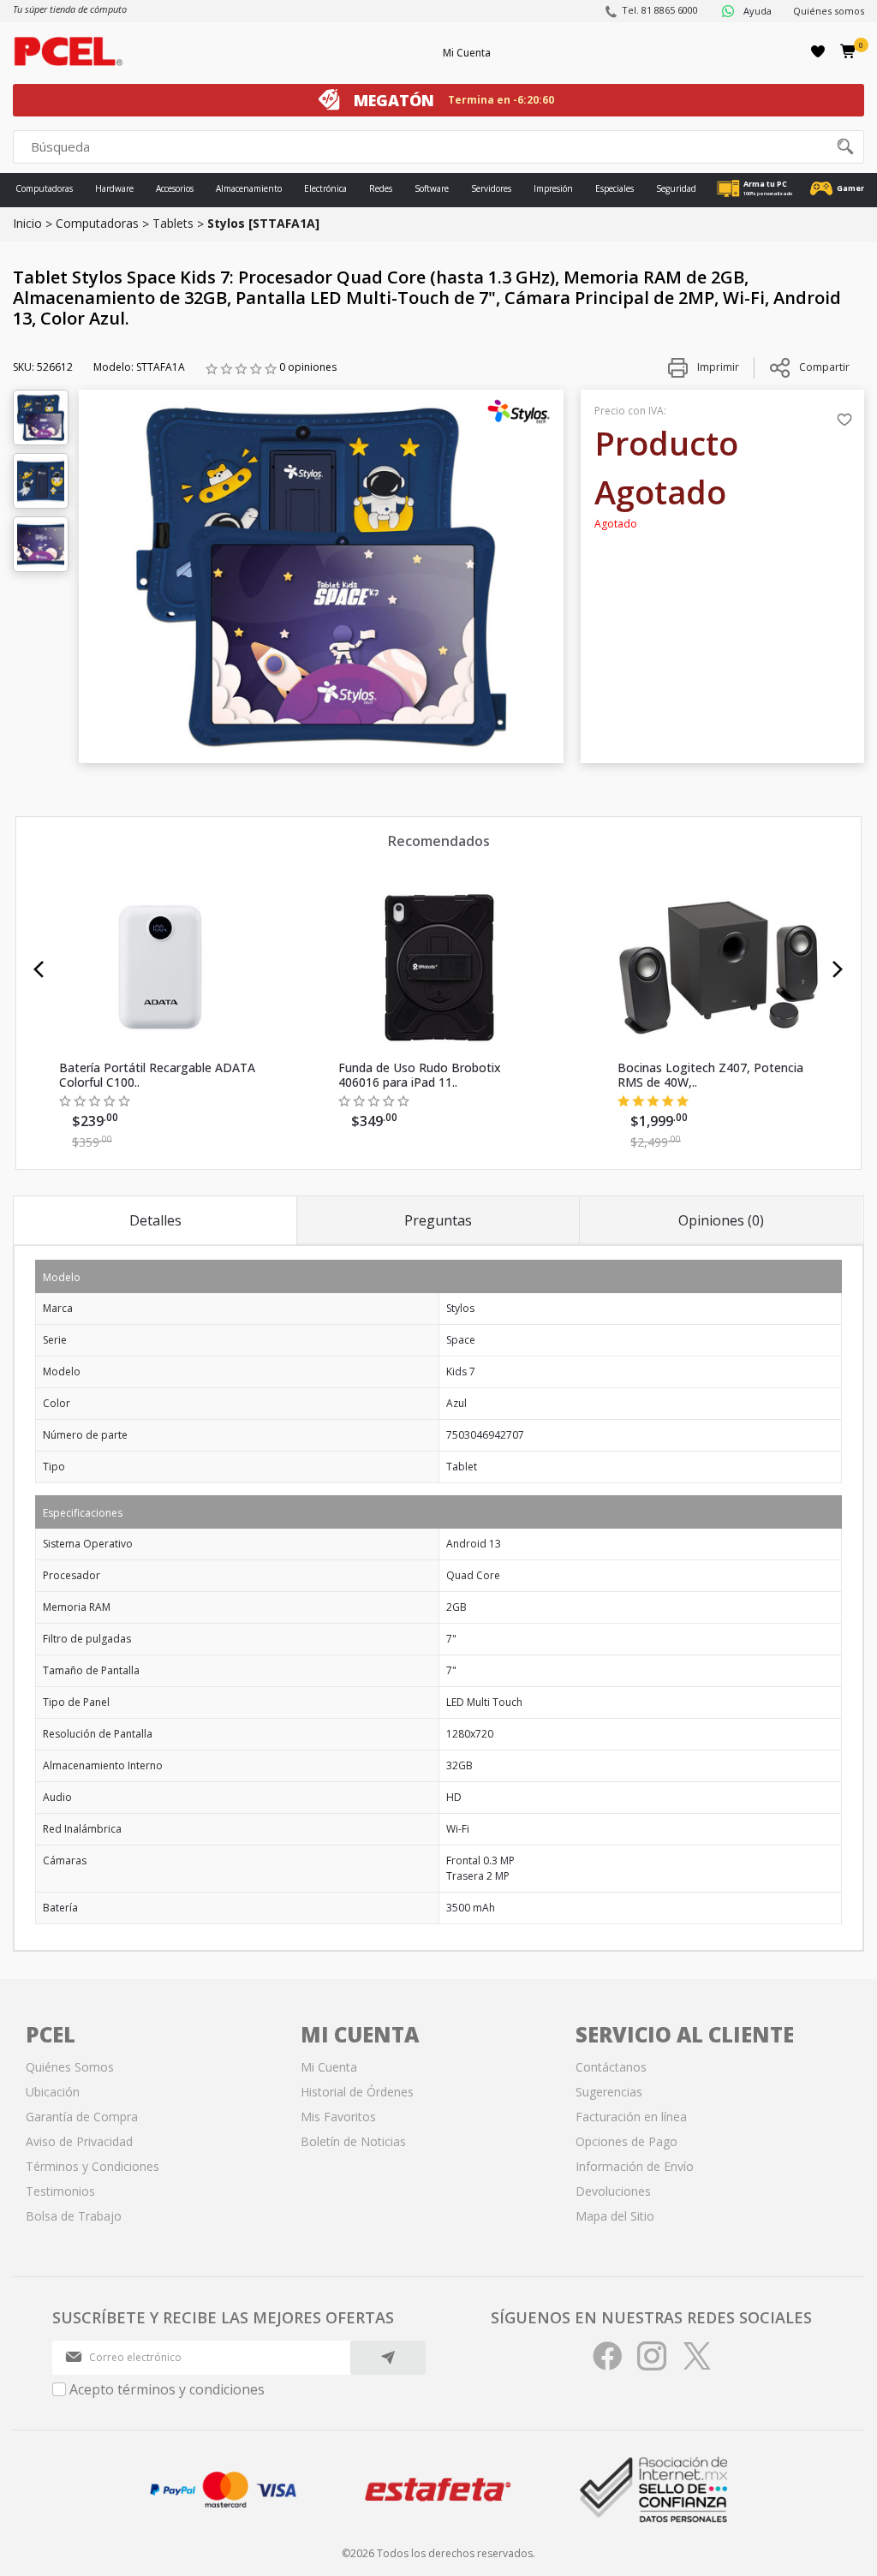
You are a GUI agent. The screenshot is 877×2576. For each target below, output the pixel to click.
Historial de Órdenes (357, 2092)
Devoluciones (613, 2191)
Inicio (27, 223)
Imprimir (717, 367)
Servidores (491, 188)
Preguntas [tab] (438, 1220)
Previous (39, 969)
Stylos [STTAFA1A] (263, 223)
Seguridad (676, 188)
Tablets (173, 223)
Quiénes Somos (70, 2067)
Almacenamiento (249, 188)
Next (838, 969)
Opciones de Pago (626, 2141)
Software (432, 188)
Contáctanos (611, 2067)
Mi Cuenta (467, 53)
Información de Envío (635, 2166)
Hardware (114, 188)
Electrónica (325, 188)
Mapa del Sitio (615, 2216)
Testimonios (60, 2191)
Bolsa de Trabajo (74, 2216)
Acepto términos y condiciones (167, 2389)
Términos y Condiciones (92, 2166)
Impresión (553, 188)
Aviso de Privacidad (79, 2141)
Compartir (824, 367)
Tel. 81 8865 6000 (660, 10)
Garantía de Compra (82, 2117)
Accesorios (175, 188)
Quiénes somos (829, 11)
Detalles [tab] (155, 1220)
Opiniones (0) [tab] (721, 1220)
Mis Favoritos (338, 2117)
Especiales (614, 188)
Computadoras (44, 188)
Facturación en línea (631, 2117)
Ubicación (53, 2092)
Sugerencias (609, 2092)
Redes (381, 188)
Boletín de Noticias (353, 2141)
